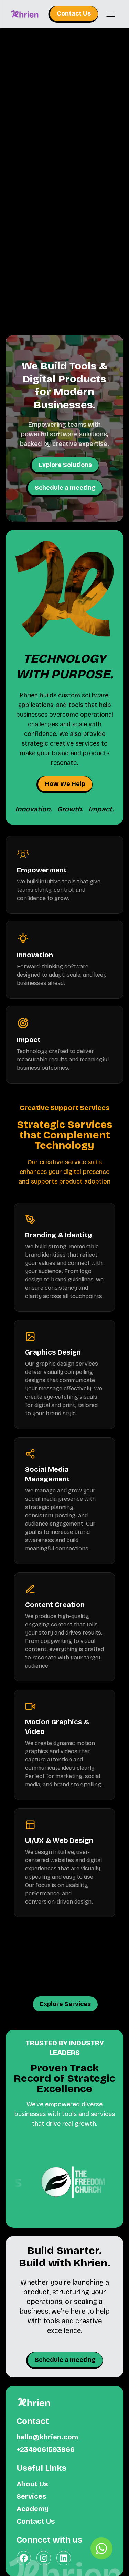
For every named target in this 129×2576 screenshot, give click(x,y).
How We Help (65, 784)
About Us (32, 2484)
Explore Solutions (65, 465)
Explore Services (65, 2004)
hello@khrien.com (47, 2437)
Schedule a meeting (65, 488)
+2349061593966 (46, 2449)
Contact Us (74, 13)
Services (31, 2496)
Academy (33, 2509)
